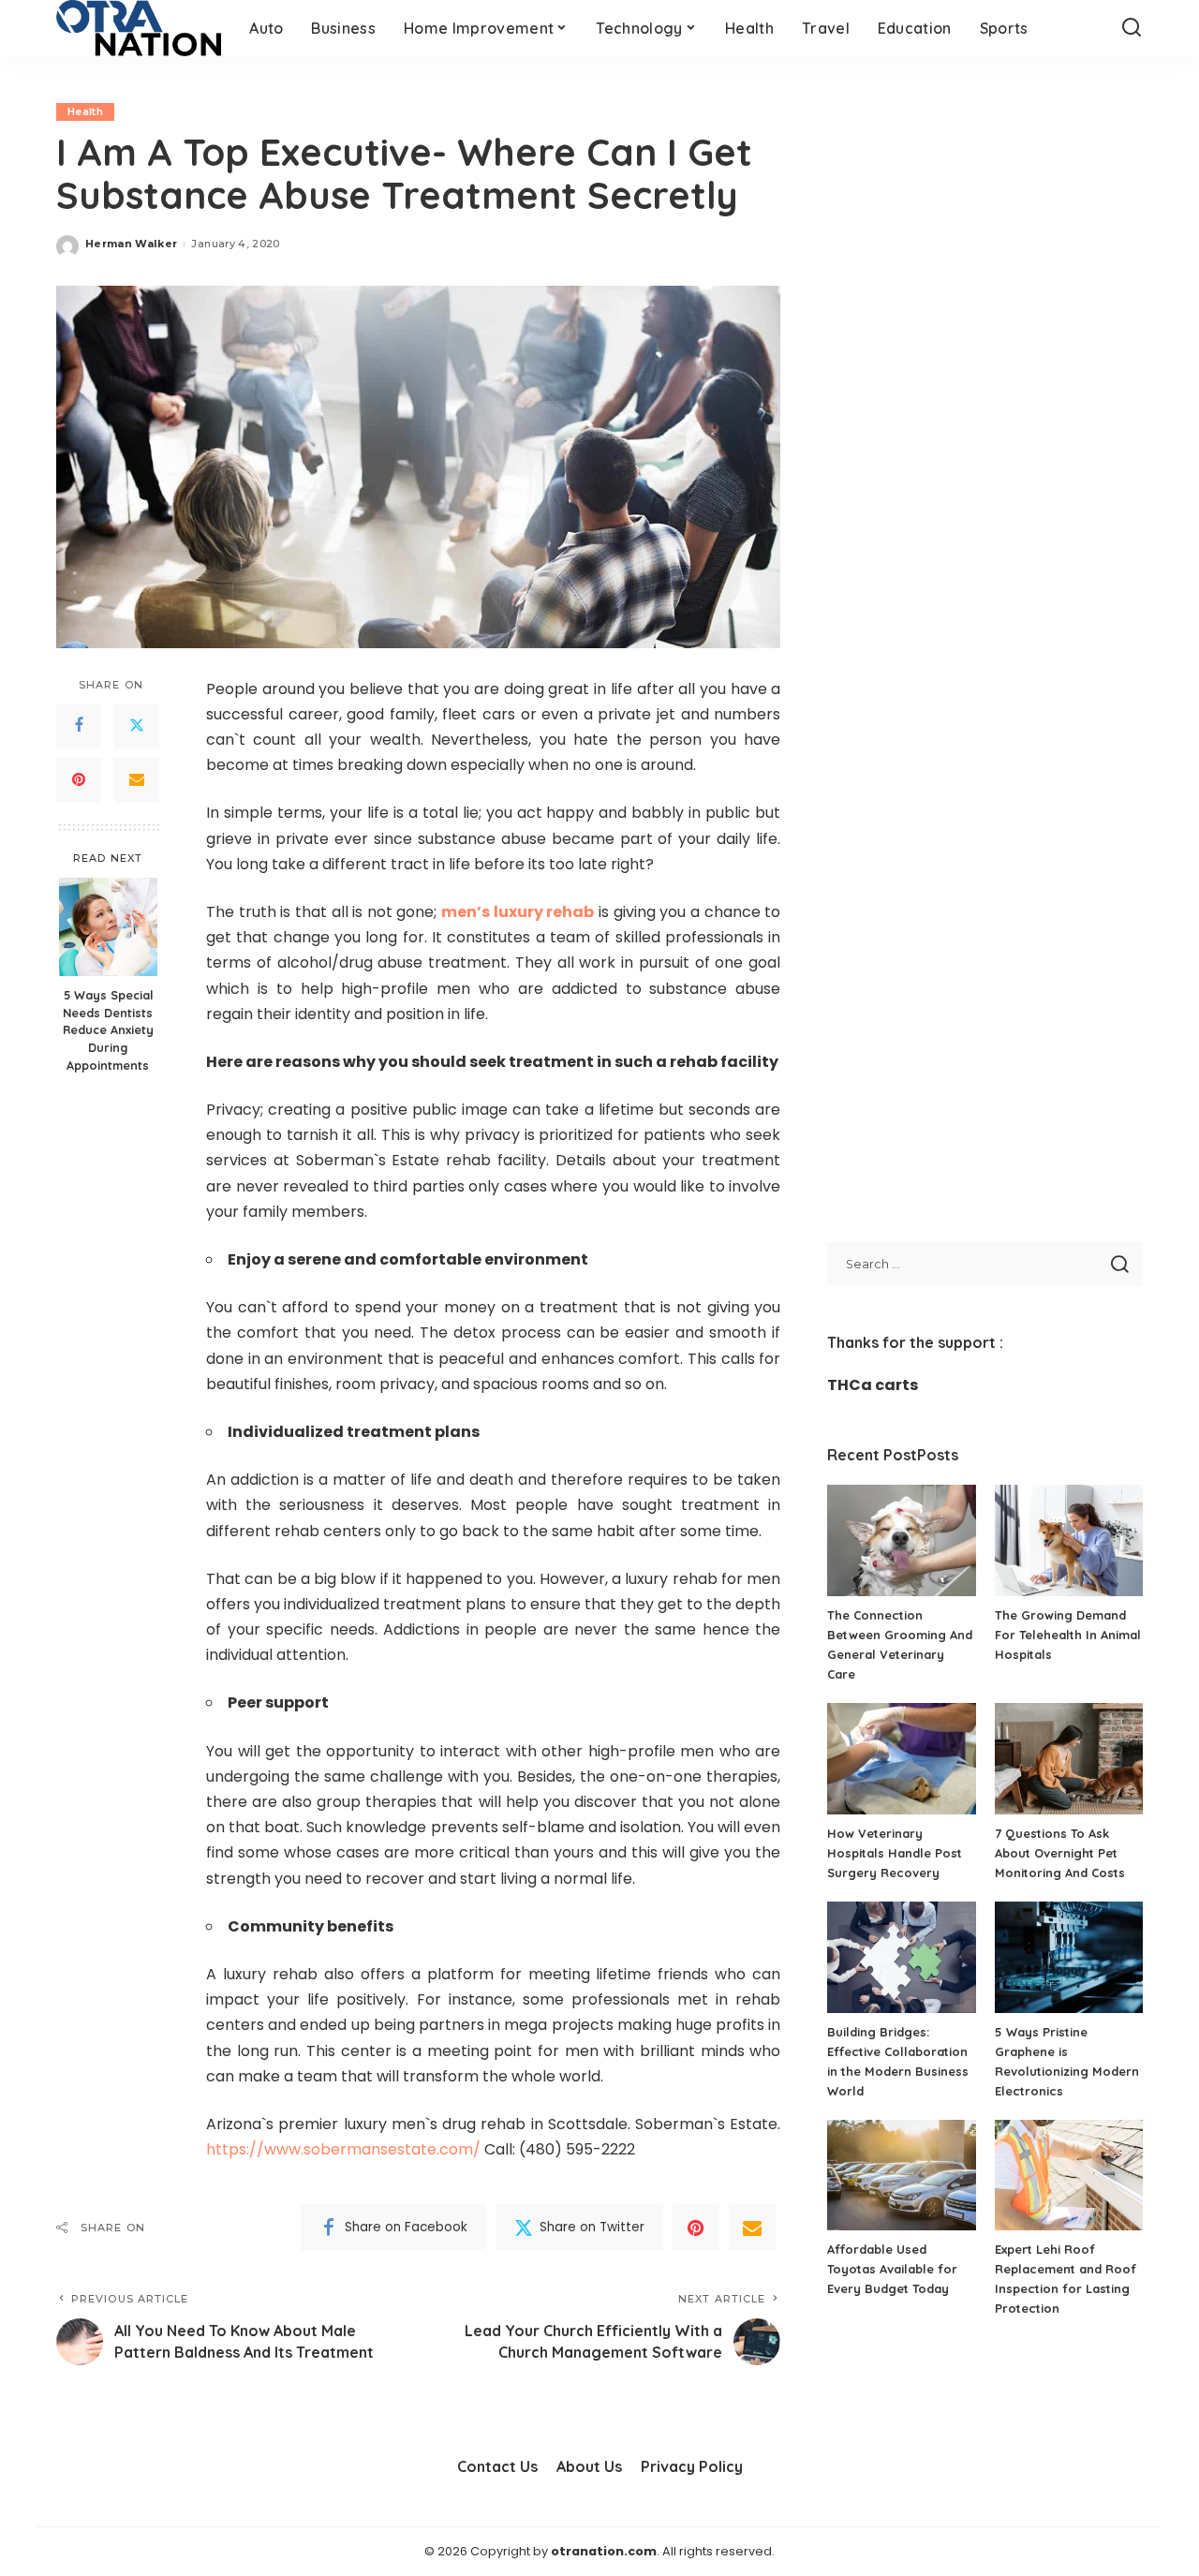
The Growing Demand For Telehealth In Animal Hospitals (1068, 1635)
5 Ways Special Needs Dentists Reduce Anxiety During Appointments (108, 1029)
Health (85, 111)
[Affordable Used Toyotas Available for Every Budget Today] (901, 2176)
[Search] (1132, 28)
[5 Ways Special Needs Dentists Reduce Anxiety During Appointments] (108, 927)
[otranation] (139, 28)
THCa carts (873, 1385)
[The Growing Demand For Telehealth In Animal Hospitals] (1069, 1540)
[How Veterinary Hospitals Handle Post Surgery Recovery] (901, 1759)
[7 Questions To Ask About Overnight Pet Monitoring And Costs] (1069, 1759)
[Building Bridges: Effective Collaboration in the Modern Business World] (901, 1957)
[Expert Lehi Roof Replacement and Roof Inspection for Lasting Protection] (1069, 2176)
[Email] (137, 779)
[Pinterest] (79, 779)
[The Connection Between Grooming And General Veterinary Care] (901, 1540)
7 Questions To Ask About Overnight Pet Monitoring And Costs (1060, 1853)
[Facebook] (79, 725)
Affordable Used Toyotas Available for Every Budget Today (892, 2269)
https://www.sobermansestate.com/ (343, 2149)
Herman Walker (131, 244)
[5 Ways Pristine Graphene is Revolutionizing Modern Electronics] (1069, 1957)
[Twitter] (137, 725)
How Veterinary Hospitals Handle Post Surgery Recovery (895, 1853)
